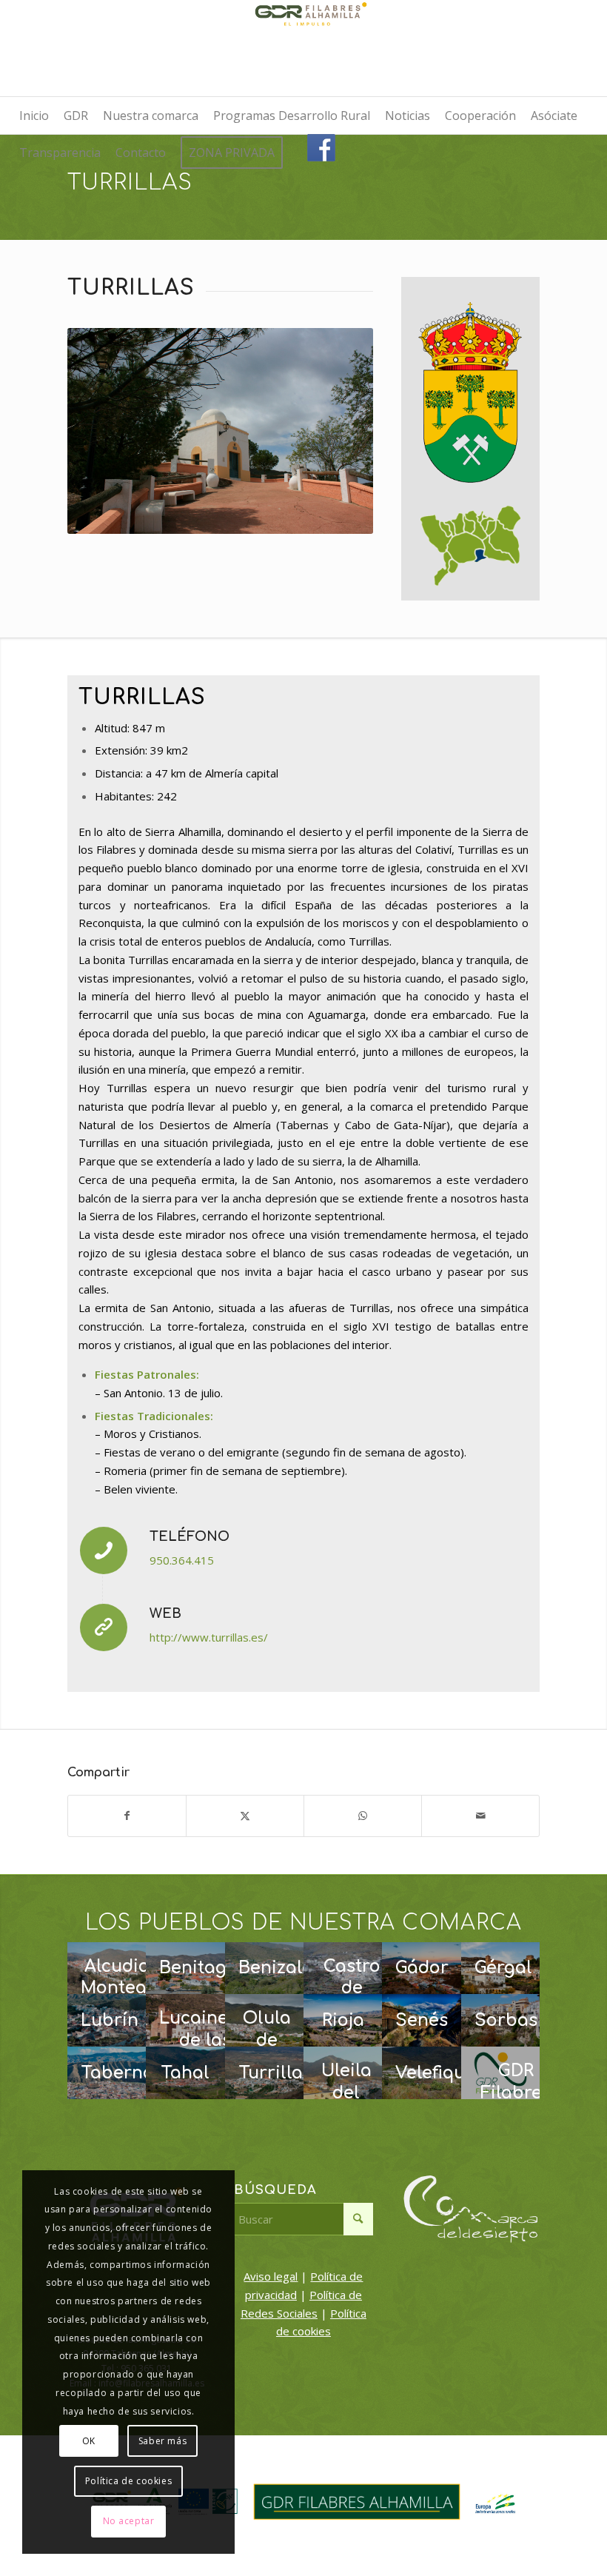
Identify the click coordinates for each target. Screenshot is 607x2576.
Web (165, 1613)
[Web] (104, 1627)
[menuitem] (34, 116)
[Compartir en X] (245, 1816)
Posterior (340, 431)
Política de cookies (128, 2481)
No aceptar (129, 2521)
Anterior (101, 431)
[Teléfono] (104, 1550)
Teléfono (190, 1536)
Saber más (162, 2441)
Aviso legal (271, 2276)
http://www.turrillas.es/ (209, 1637)
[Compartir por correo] (480, 1816)
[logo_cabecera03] (303, 48)
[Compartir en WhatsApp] (363, 1816)
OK (89, 2441)
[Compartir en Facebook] (127, 1816)
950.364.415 (182, 1560)
